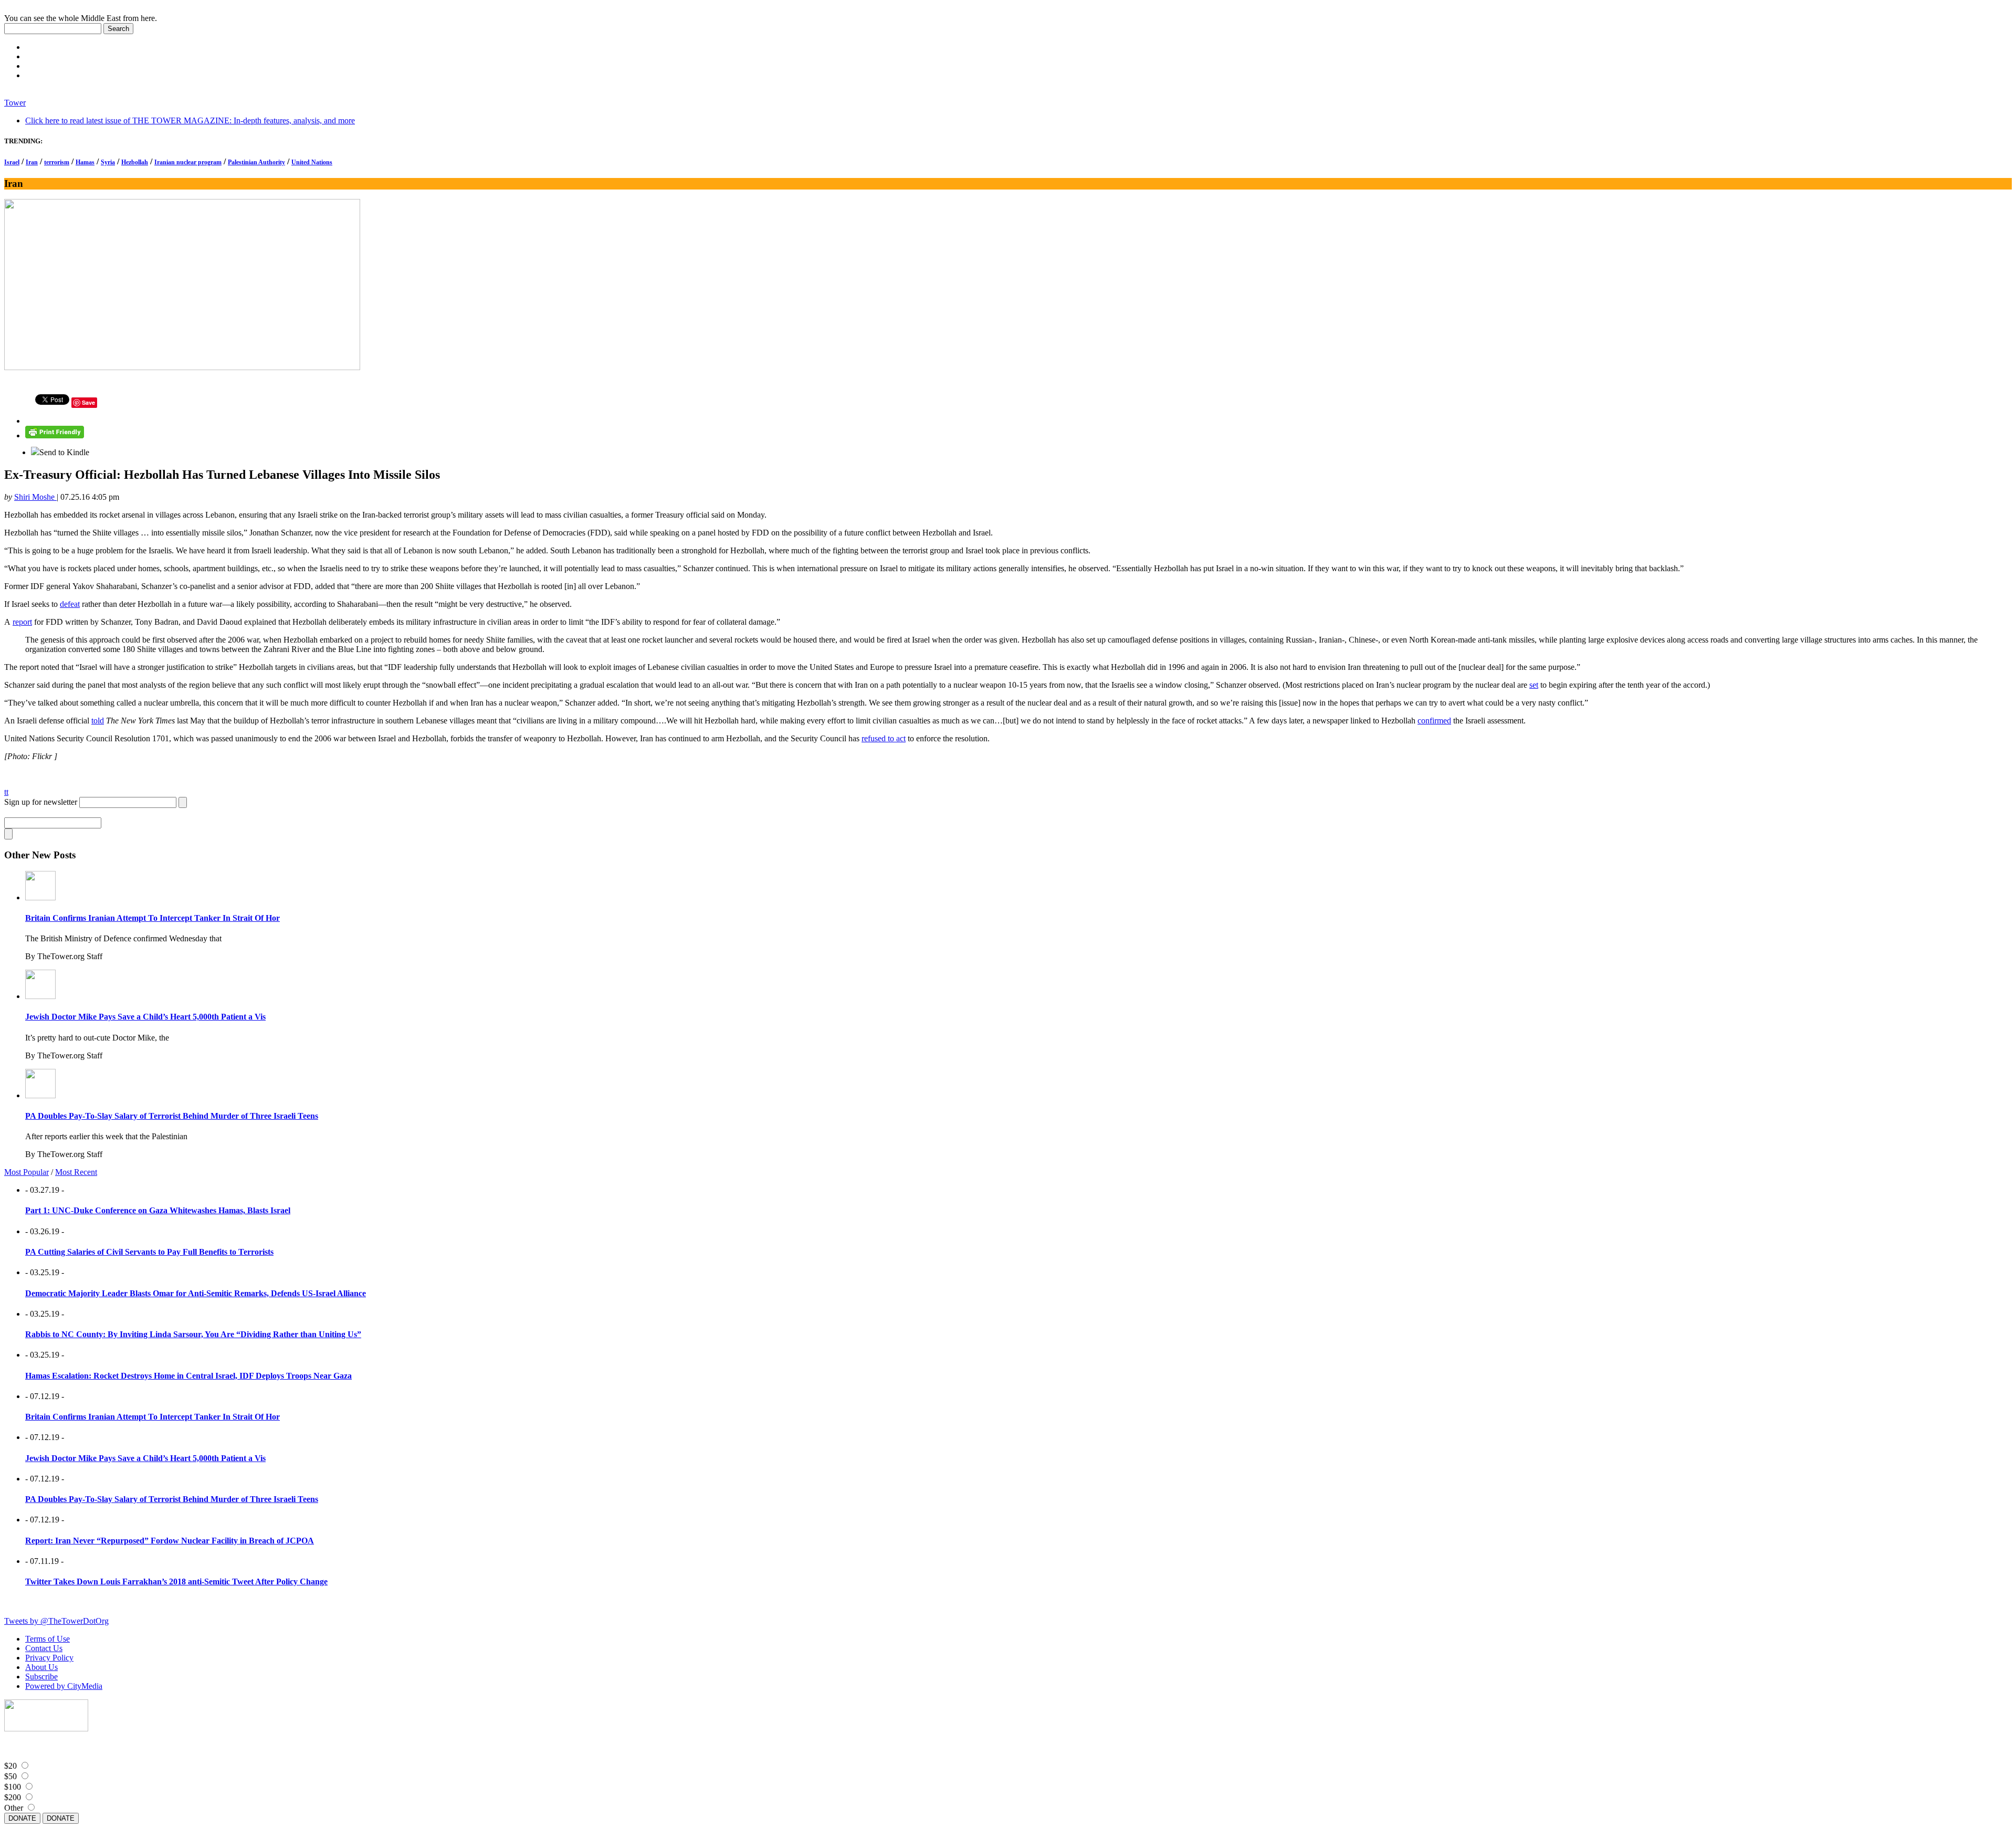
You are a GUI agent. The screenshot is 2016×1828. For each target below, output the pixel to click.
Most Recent (76, 1172)
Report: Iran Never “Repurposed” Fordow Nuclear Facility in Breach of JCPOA (170, 1541)
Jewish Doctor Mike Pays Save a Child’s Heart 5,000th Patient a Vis (145, 1017)
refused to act (884, 738)
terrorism (57, 162)
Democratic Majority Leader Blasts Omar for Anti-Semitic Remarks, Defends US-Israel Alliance (196, 1293)
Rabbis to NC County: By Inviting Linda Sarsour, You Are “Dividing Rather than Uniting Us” (193, 1334)
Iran (32, 162)
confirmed (1434, 721)
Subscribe (41, 1677)
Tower (15, 103)
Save (88, 402)
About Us (41, 1667)
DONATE (22, 1818)
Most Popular (27, 1172)
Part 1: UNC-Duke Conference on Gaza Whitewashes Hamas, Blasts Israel (158, 1210)
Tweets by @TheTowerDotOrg (56, 1621)
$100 (13, 1787)
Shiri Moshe (35, 497)
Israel (12, 162)
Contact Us (44, 1648)
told (98, 721)
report (22, 622)
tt (6, 792)
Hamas (85, 162)
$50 (10, 1776)
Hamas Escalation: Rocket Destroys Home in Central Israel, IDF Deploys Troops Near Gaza (188, 1376)
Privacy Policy (49, 1658)
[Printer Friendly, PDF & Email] (55, 435)
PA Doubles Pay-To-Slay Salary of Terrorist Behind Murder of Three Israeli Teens (172, 1116)
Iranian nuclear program (188, 162)
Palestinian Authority (256, 162)
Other (14, 1808)
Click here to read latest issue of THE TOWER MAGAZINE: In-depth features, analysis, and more (190, 120)
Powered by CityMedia (64, 1686)
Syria (108, 162)
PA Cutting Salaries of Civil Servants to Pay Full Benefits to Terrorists (149, 1252)
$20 (10, 1766)
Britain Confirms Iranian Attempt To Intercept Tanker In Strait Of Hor (153, 918)
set (1534, 685)
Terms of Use (48, 1639)
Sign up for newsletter (41, 802)
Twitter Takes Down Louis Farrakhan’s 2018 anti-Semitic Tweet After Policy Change (176, 1582)
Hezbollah (135, 162)
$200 (13, 1797)
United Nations (312, 162)
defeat (70, 604)
